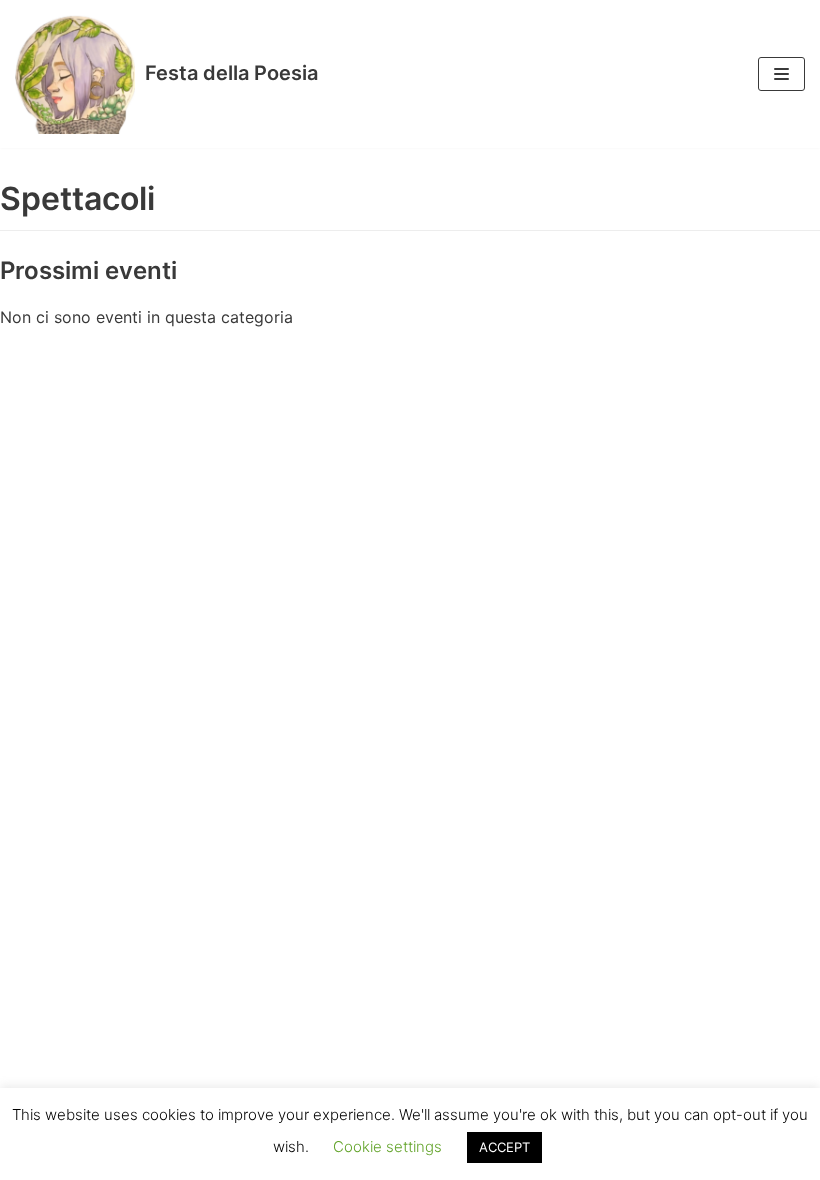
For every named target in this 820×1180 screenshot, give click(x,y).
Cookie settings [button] (387, 1146)
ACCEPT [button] (504, 1147)
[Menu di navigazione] (781, 74)
